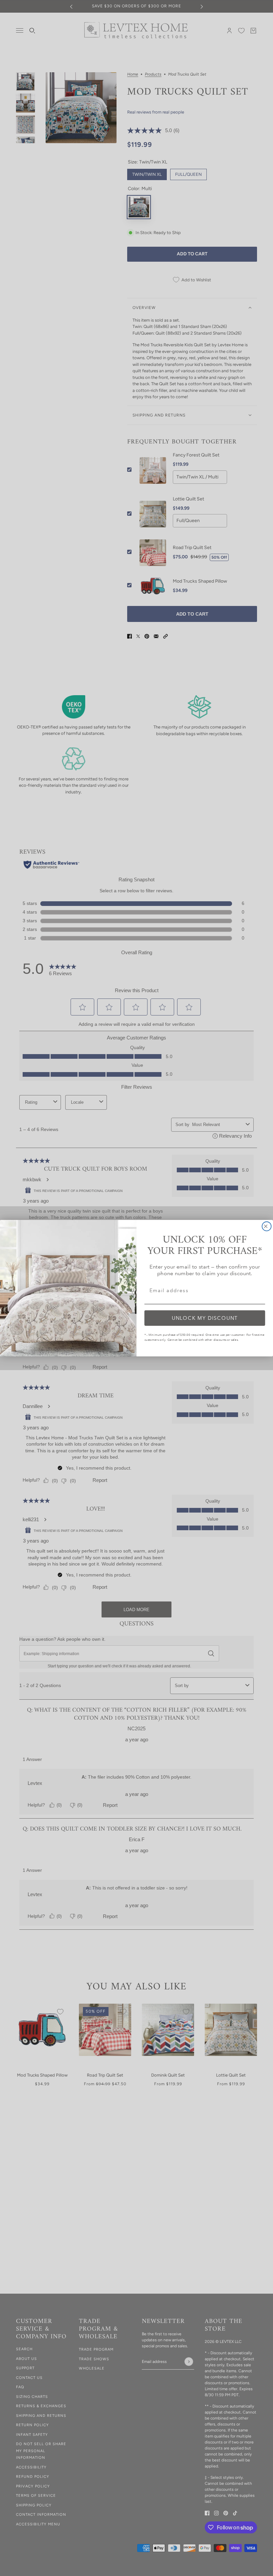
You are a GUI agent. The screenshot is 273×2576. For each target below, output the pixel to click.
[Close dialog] (267, 1226)
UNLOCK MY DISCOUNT (205, 1318)
